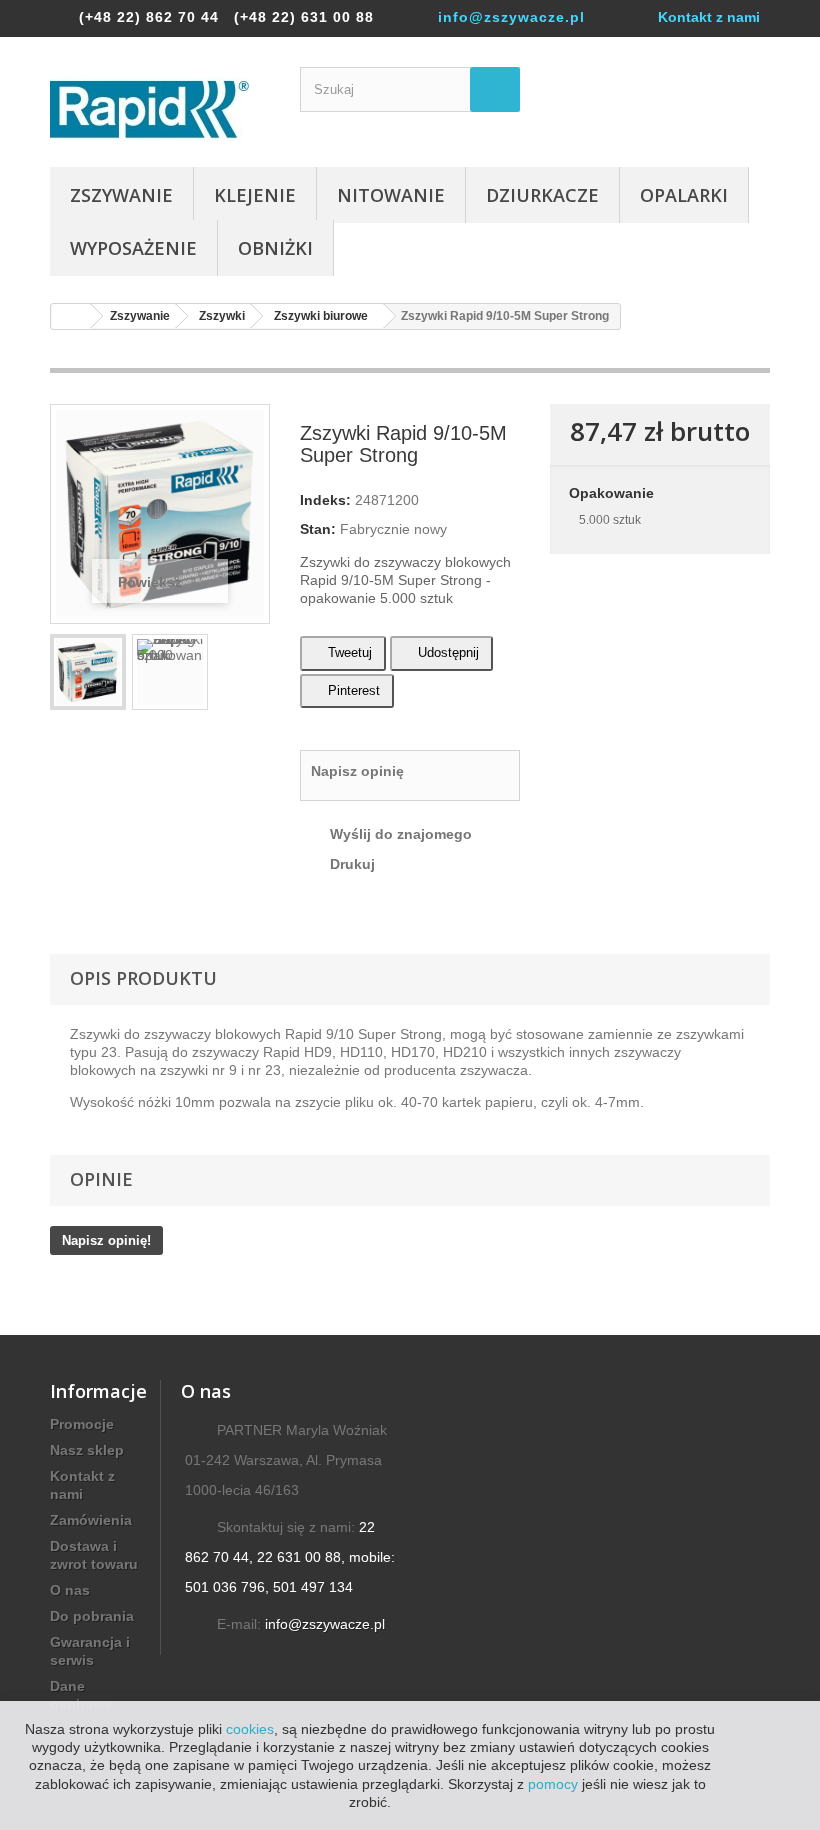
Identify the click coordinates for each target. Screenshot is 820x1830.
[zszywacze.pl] (160, 109)
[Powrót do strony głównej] (71, 316)
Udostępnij (446, 652)
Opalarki (684, 195)
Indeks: (325, 500)
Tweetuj (348, 652)
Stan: (318, 529)
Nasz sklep (87, 1450)
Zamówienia (91, 1520)
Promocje (82, 1424)
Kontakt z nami (709, 17)
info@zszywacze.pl (511, 17)
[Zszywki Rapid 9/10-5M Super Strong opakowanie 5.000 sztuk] (88, 672)
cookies (250, 1729)
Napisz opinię (357, 771)
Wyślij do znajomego (401, 834)
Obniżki (275, 248)
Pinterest (352, 690)
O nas (70, 1590)
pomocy (553, 1784)
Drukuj (352, 864)
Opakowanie (613, 493)
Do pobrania (92, 1616)
